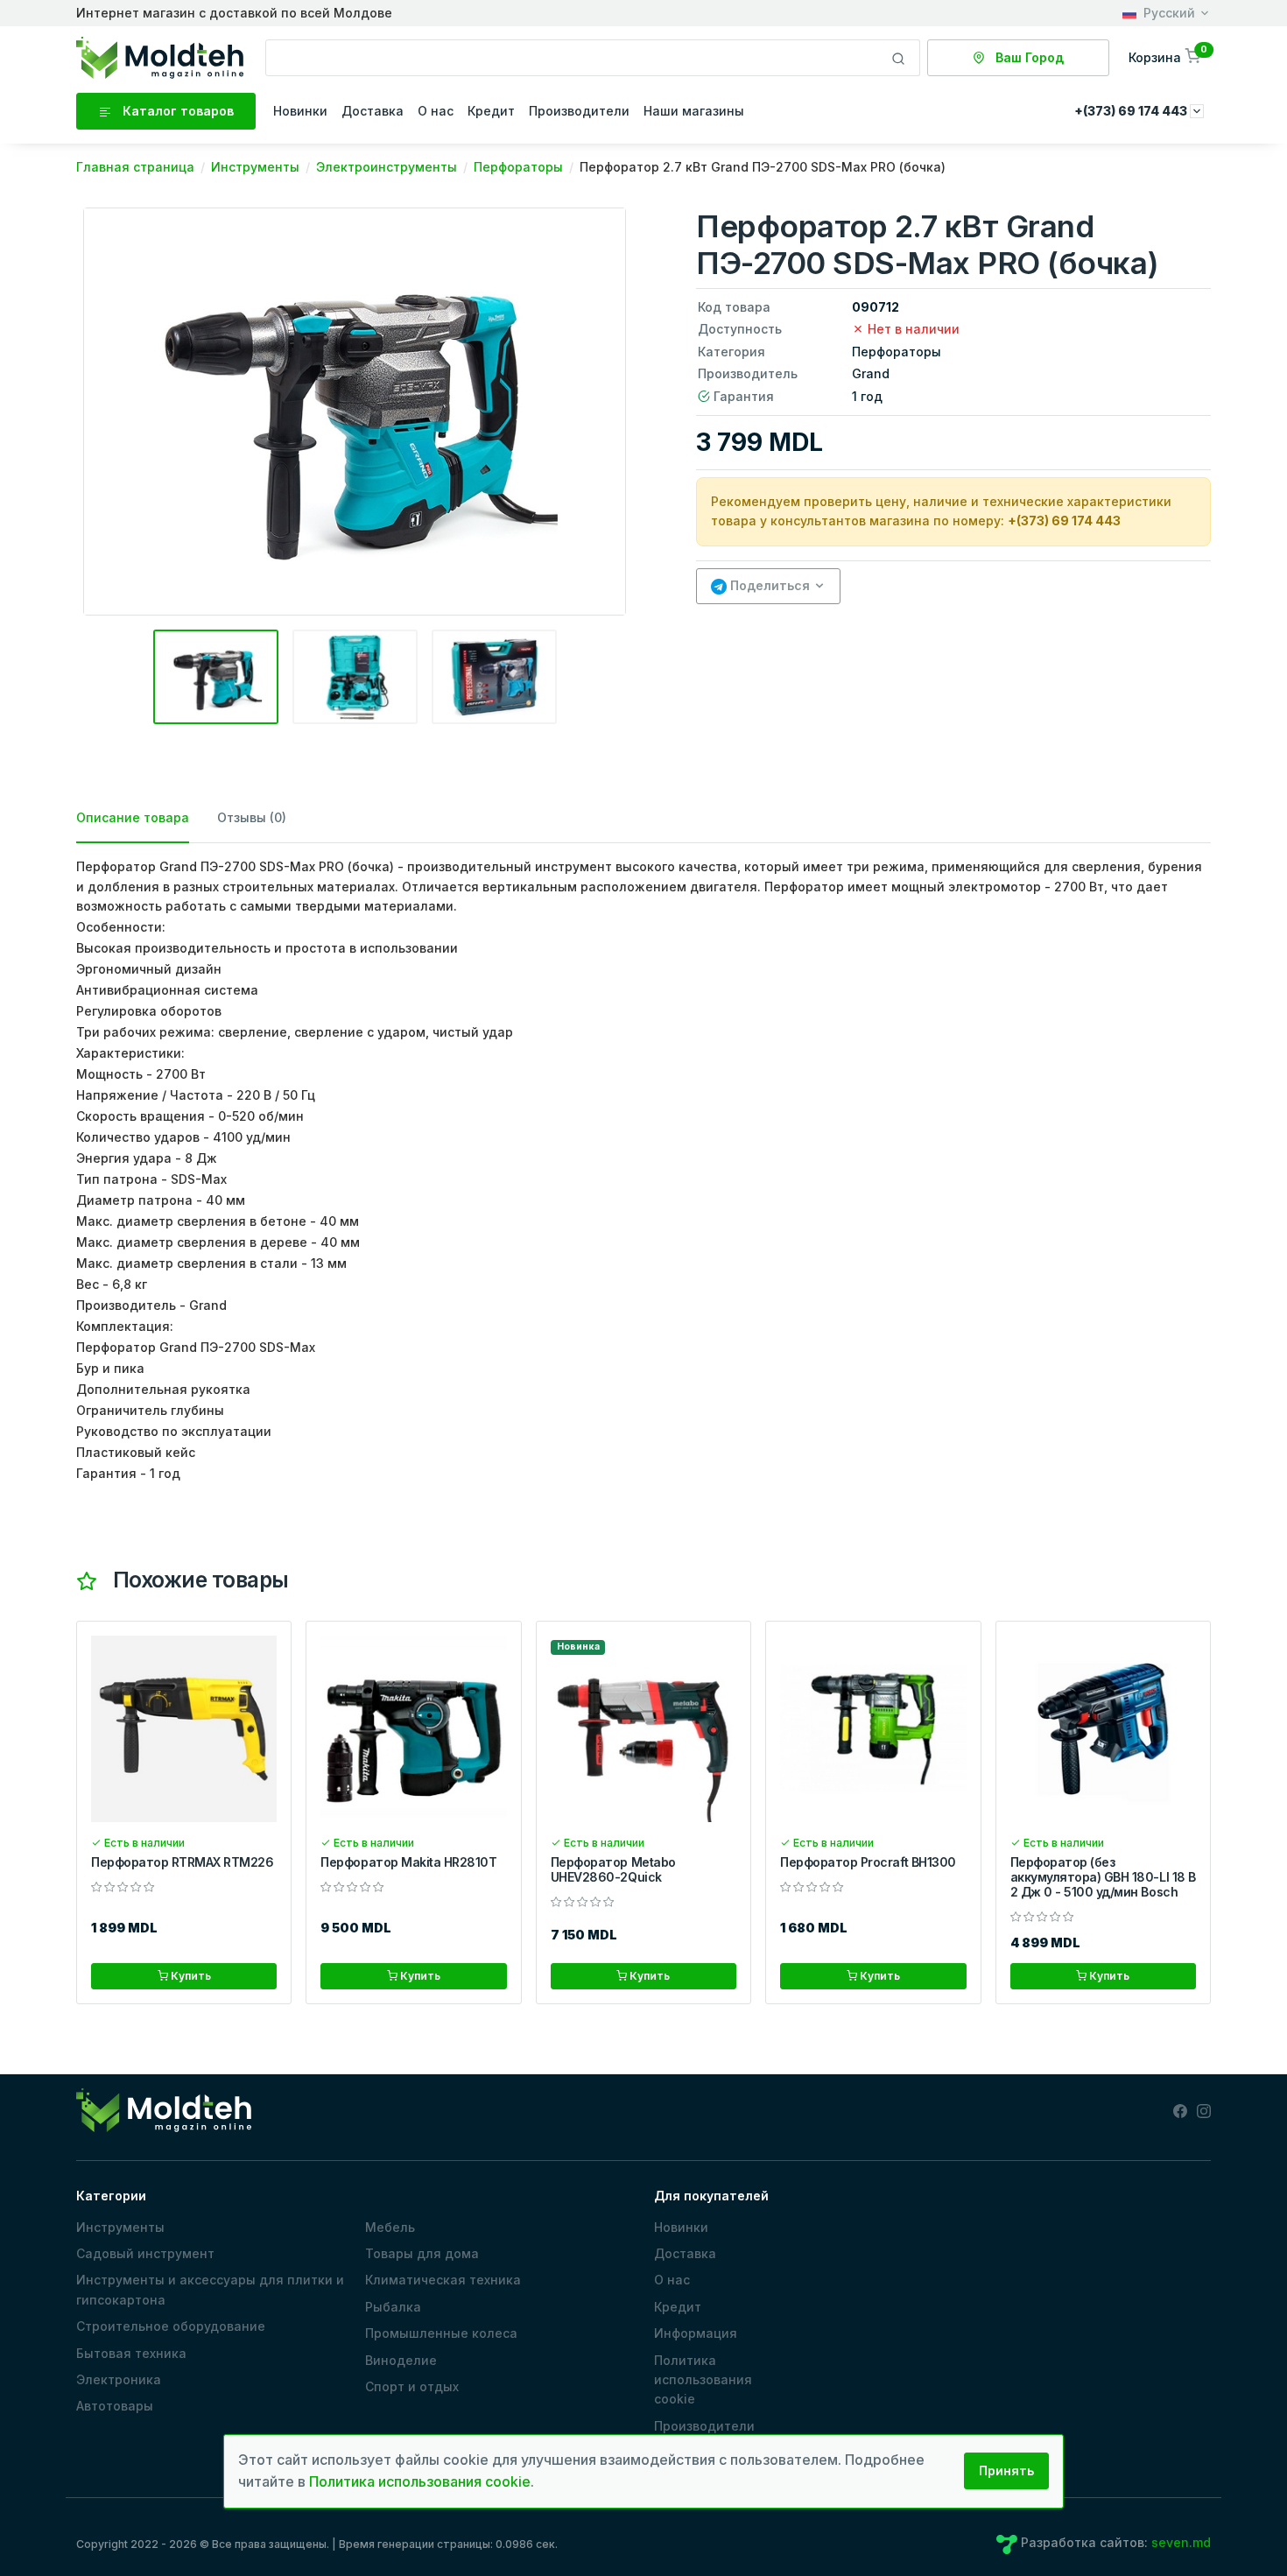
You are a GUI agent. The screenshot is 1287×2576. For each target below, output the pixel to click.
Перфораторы (897, 352)
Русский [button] (1169, 13)
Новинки (300, 111)
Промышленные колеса (441, 2333)
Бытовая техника (131, 2353)
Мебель (390, 2227)
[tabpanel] (643, 1170)
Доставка (373, 111)
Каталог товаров (176, 111)
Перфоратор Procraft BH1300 (868, 1862)
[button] (1166, 57)
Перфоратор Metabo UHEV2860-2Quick (613, 1869)
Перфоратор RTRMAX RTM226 (182, 1862)
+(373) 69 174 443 (1064, 521)
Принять (1006, 2470)
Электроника (119, 2379)
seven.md (1181, 2542)
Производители (579, 111)
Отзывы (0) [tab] (252, 817)
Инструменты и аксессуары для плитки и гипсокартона (210, 2289)
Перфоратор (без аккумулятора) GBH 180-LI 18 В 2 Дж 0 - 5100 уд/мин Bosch (1103, 1877)
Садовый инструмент (145, 2253)
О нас (436, 111)
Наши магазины (694, 111)
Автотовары (115, 2406)
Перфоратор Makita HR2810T (408, 1862)
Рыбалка (393, 2307)
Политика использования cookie (703, 2380)
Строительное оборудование (171, 2326)
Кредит (491, 111)
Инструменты (120, 2227)
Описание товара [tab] (133, 817)
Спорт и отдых (412, 2386)
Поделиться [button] (768, 585)
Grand (871, 373)
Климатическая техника (443, 2280)
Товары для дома (422, 2253)
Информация (696, 2333)
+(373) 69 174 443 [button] (1132, 111)
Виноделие (401, 2360)
